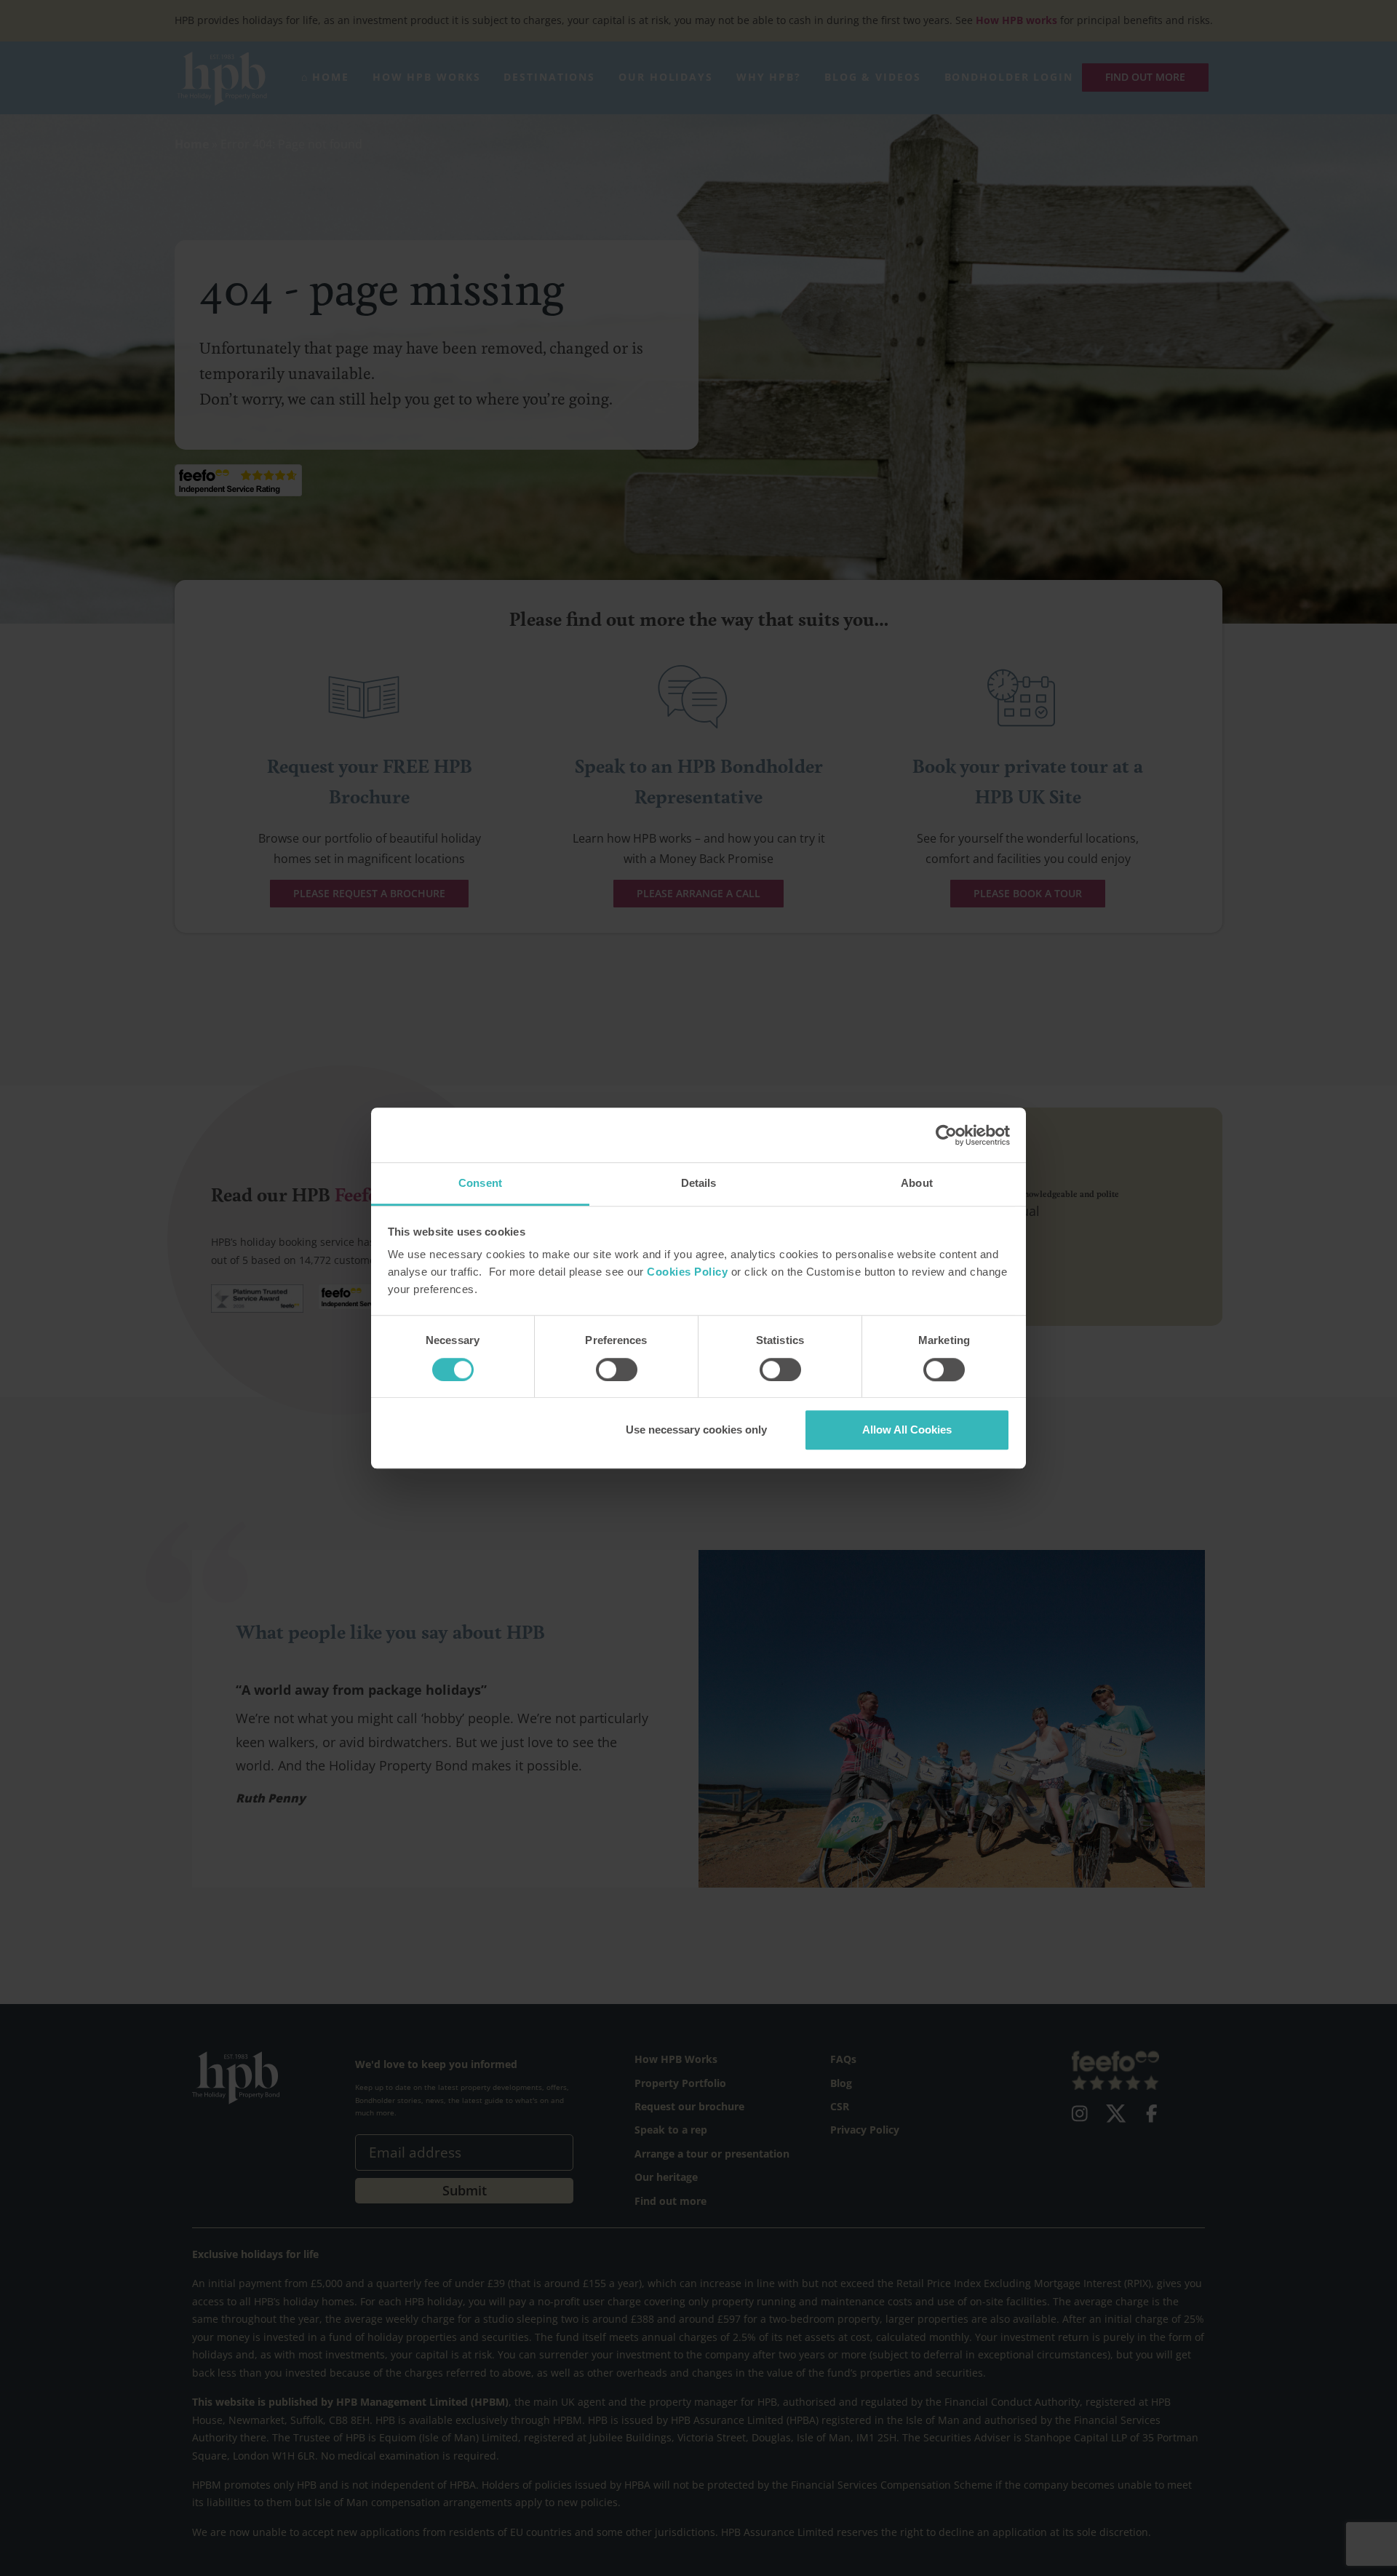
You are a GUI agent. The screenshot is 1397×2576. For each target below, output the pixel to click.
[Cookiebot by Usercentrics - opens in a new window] (946, 1135)
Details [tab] (699, 1183)
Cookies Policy (687, 1272)
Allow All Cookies (907, 1430)
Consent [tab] (480, 1183)
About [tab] (917, 1183)
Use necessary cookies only (696, 1430)
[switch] (617, 1370)
